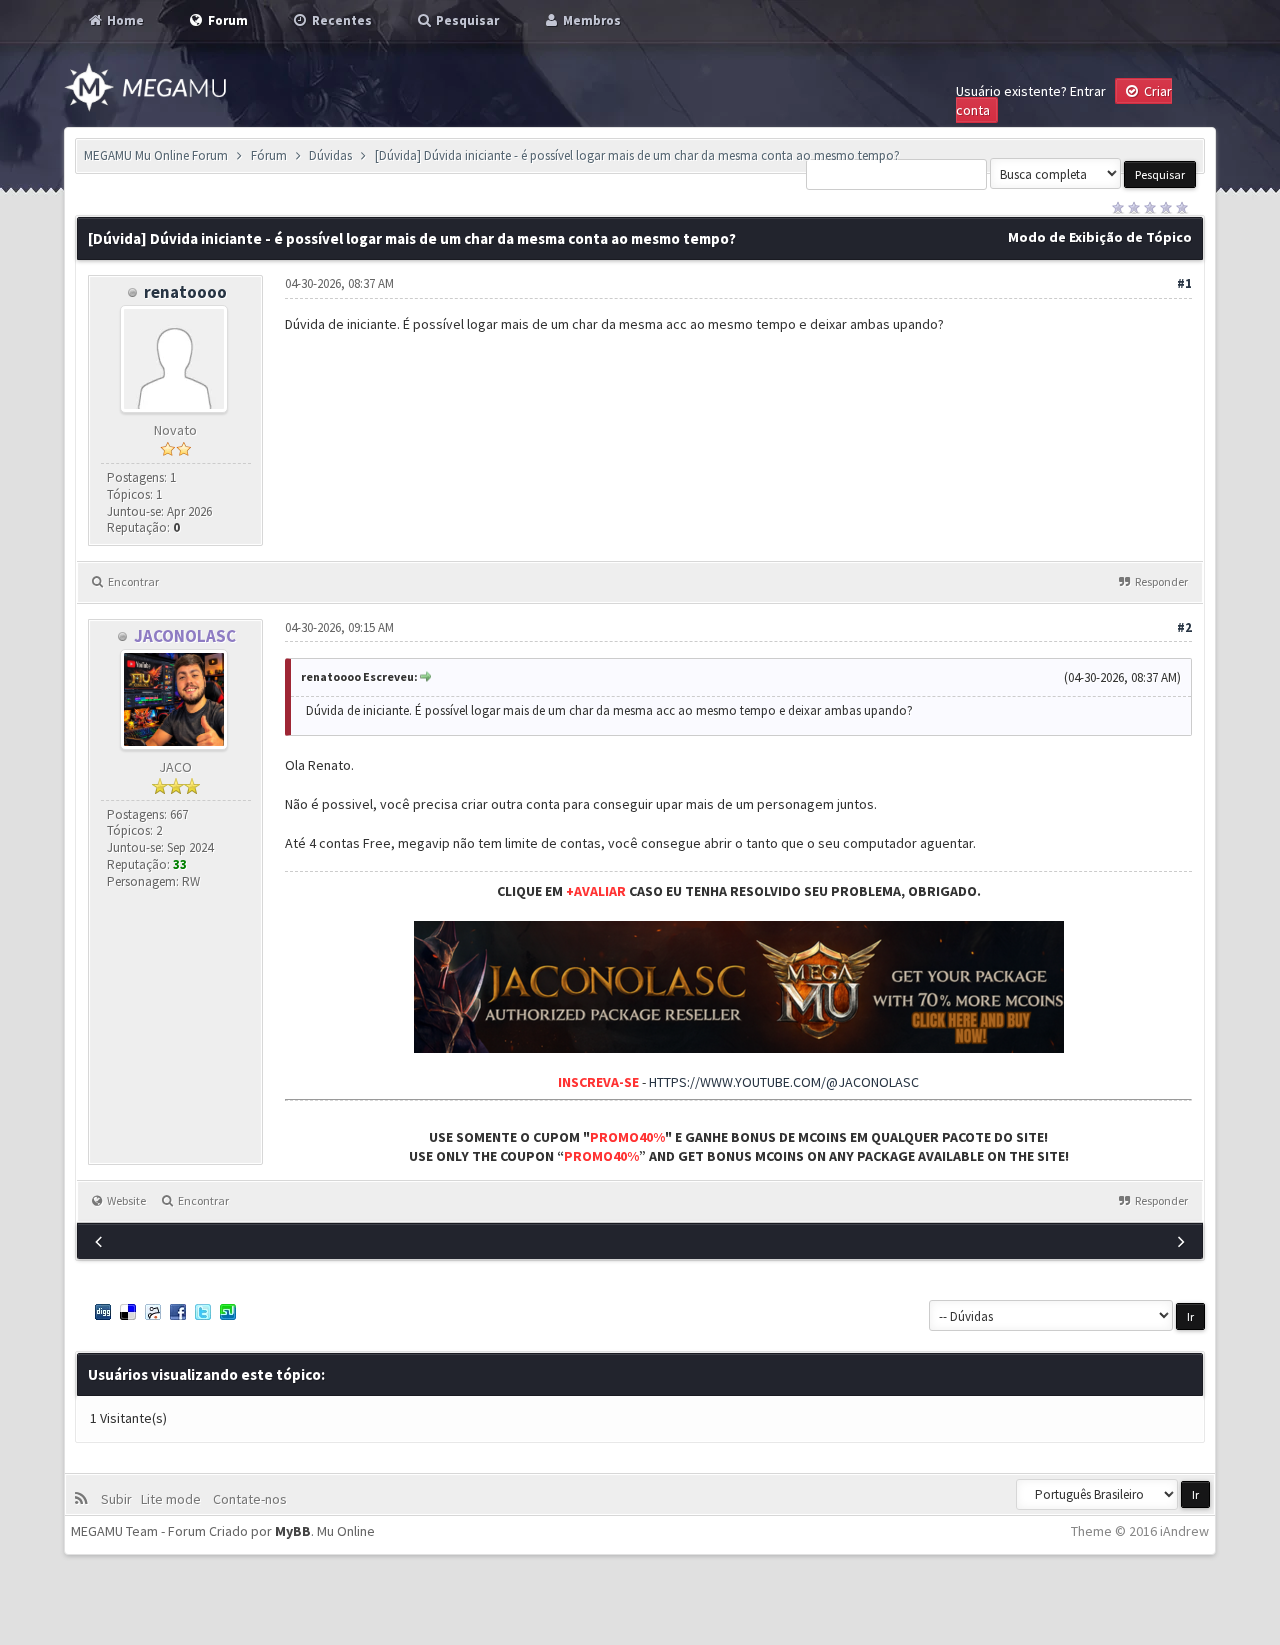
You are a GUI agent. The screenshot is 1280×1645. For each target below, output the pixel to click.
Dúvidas (330, 155)
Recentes (340, 20)
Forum (226, 20)
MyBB (293, 1531)
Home (124, 20)
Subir (119, 1499)
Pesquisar (466, 20)
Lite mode (174, 1499)
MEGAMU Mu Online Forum (156, 155)
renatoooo (185, 292)
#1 (1184, 283)
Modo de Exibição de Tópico (1100, 237)
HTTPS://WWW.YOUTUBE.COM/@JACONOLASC (784, 1082)
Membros (590, 20)
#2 (1184, 627)
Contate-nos (248, 1499)
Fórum (269, 155)
